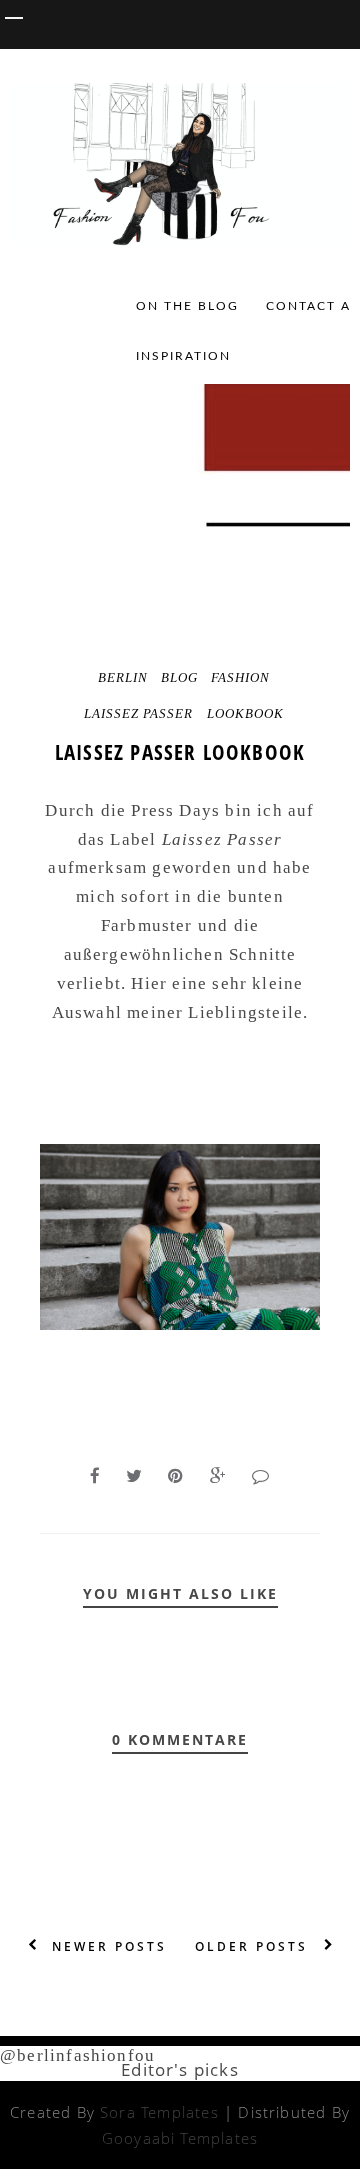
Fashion (240, 677)
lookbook (245, 713)
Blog (179, 677)
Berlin (123, 677)
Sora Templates (159, 2112)
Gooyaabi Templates (180, 2138)
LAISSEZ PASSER (138, 713)
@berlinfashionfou (77, 2055)
